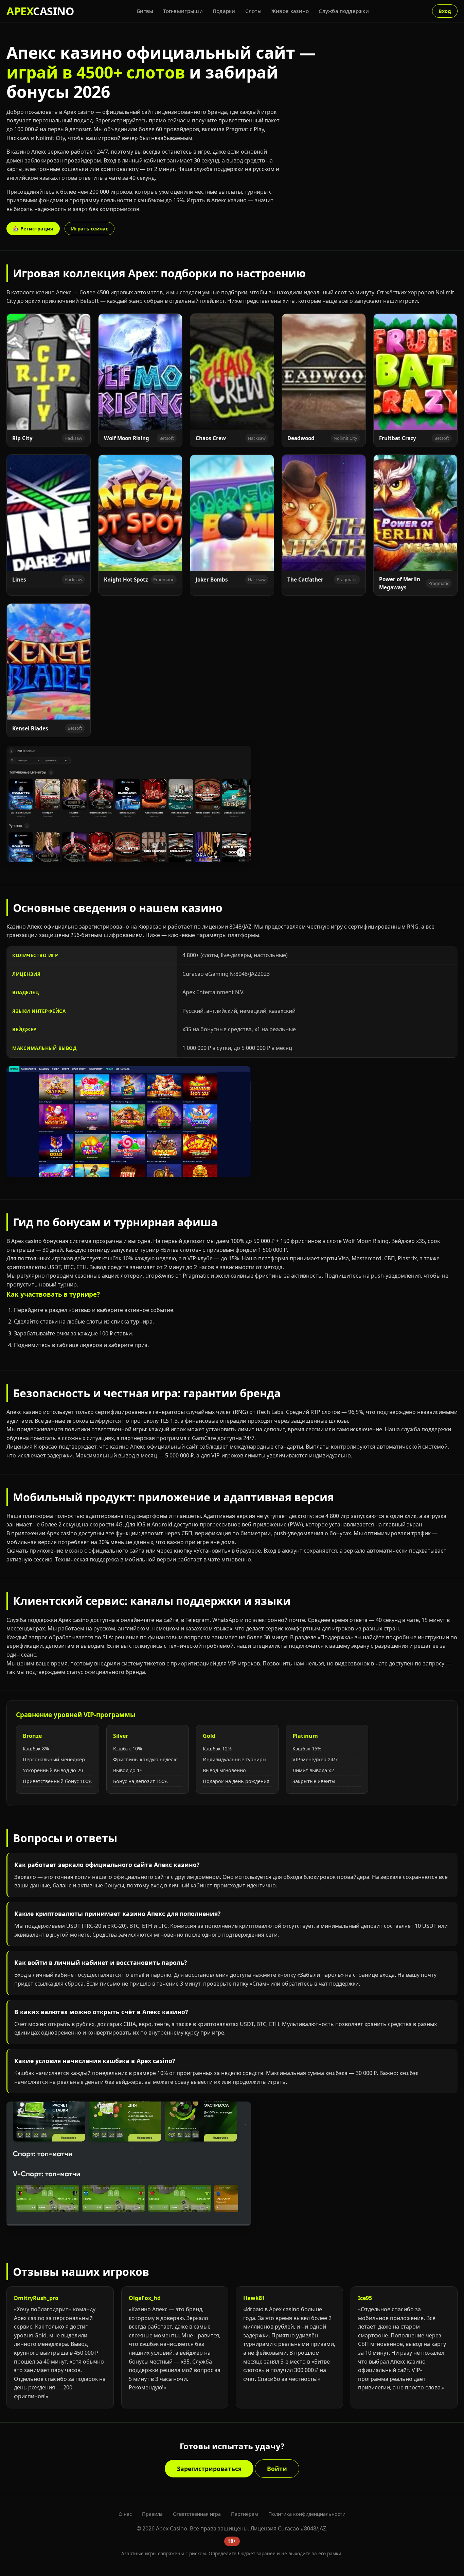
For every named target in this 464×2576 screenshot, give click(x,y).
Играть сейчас (90, 229)
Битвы (145, 11)
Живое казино (290, 11)
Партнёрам (245, 2514)
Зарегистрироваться (209, 2469)
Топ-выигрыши (183, 11)
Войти (277, 2469)
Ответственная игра (197, 2514)
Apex (40, 11)
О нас (125, 2514)
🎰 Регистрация (33, 229)
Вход (445, 11)
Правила (152, 2514)
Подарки (224, 11)
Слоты (254, 11)
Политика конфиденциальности (307, 2514)
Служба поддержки (344, 11)
